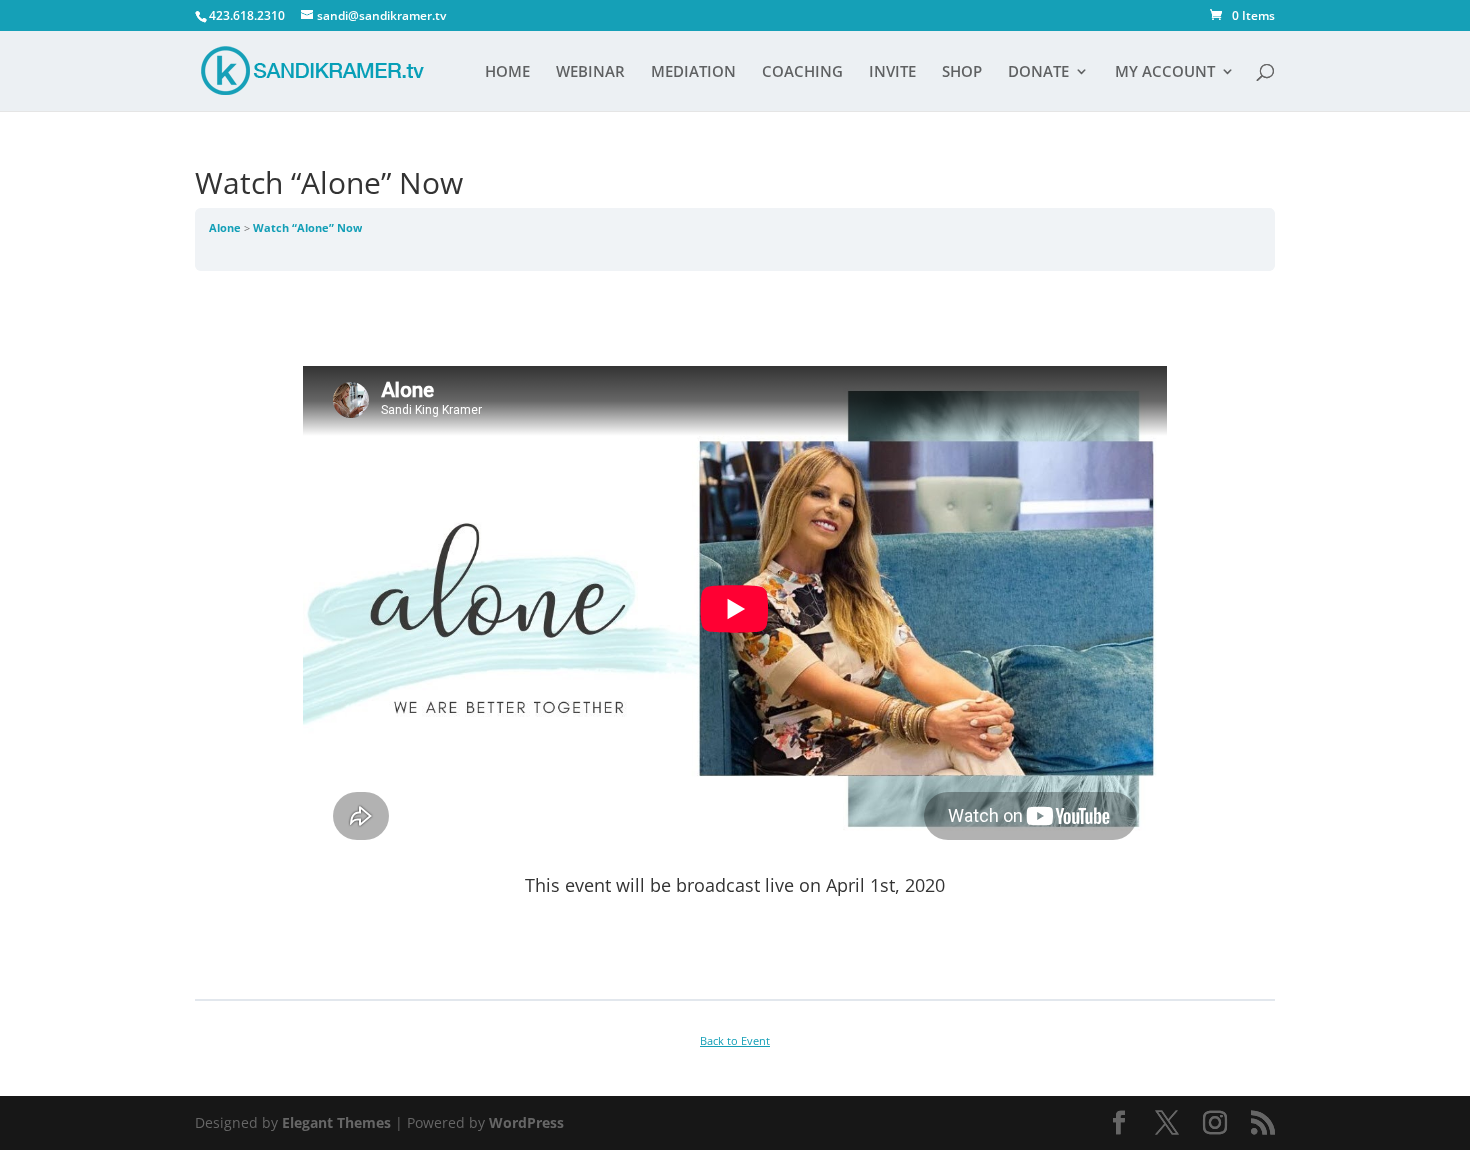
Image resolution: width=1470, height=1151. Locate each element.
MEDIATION (693, 72)
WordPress (526, 1122)
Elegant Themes (336, 1122)
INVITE (892, 72)
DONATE (1038, 72)
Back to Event (735, 1041)
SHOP (962, 72)
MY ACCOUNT (1165, 72)
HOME (507, 72)
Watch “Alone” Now (307, 228)
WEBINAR (590, 72)
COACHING (802, 72)
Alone (226, 228)
